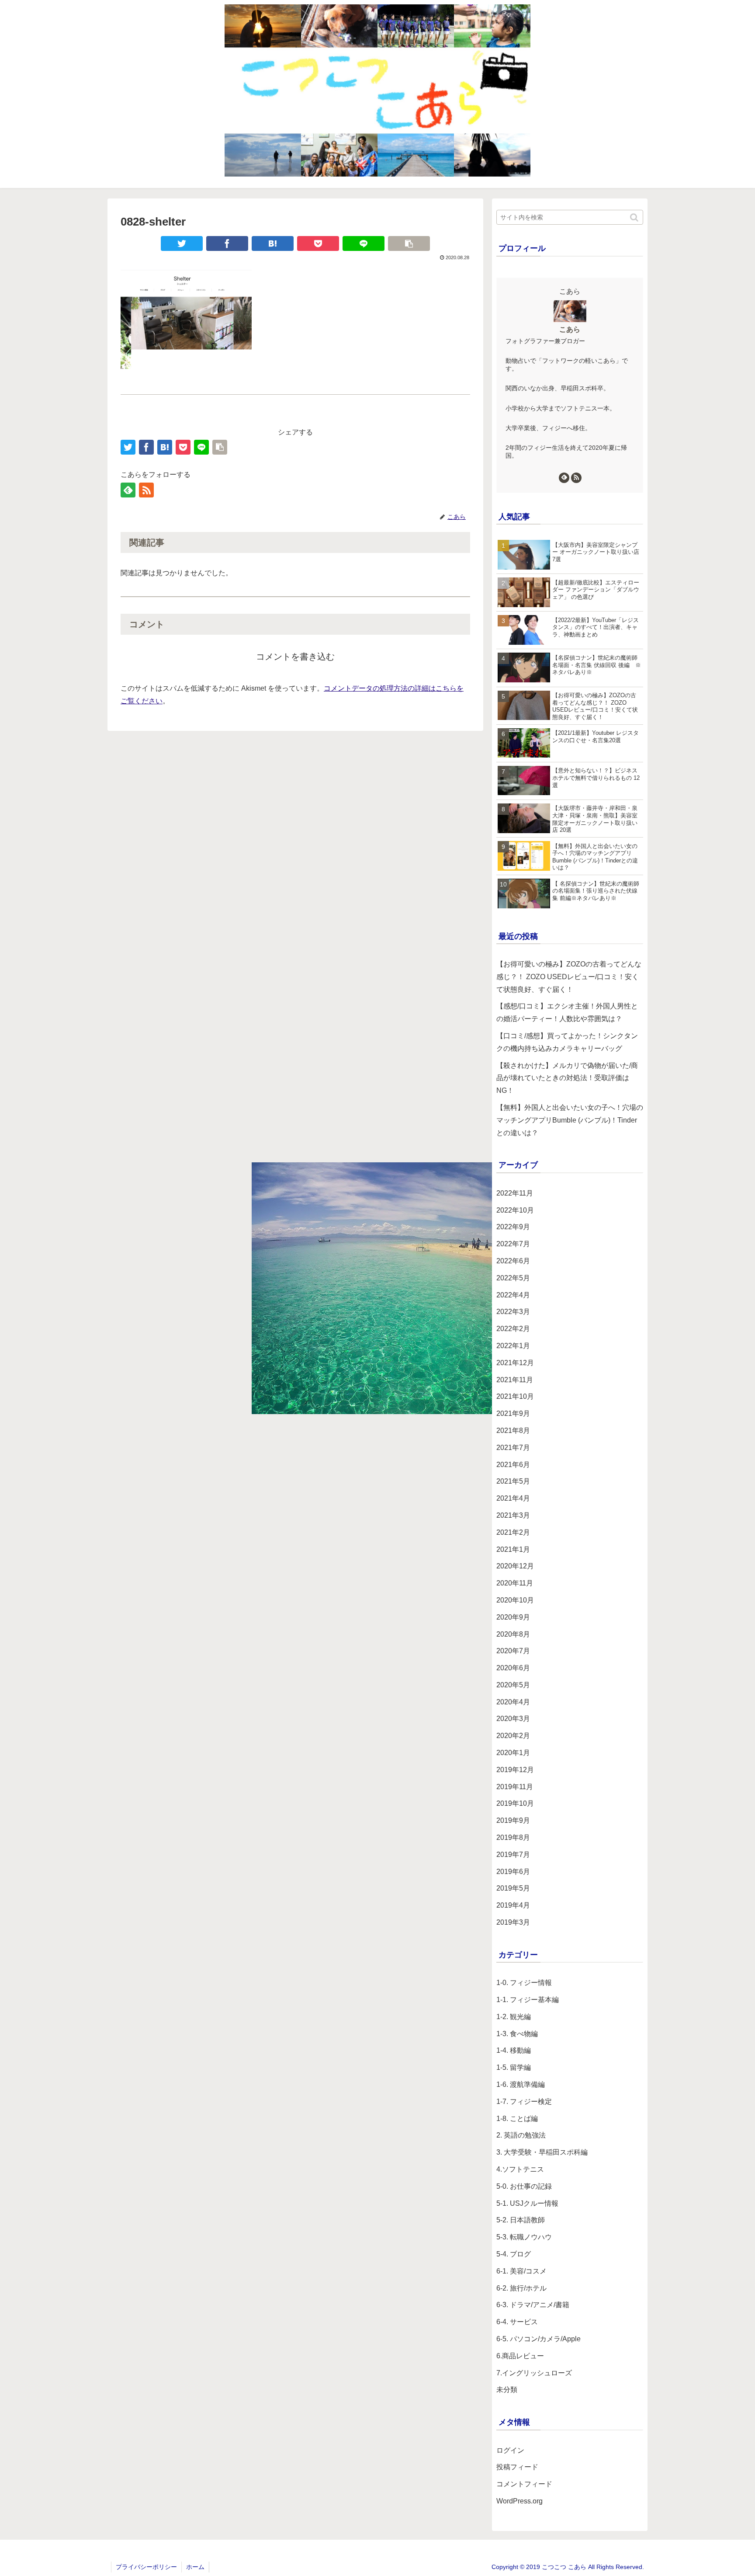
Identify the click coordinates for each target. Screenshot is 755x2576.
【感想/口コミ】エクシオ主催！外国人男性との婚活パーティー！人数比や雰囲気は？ (567, 1012)
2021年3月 (513, 1515)
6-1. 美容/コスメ (521, 2271)
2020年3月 (513, 1719)
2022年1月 (513, 1346)
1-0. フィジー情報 (524, 1983)
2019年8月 (513, 1837)
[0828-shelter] (273, 243)
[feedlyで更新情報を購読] (128, 490)
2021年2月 (513, 1532)
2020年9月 (513, 1617)
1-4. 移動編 (514, 2050)
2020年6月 (513, 1668)
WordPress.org (519, 2501)
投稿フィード (517, 2467)
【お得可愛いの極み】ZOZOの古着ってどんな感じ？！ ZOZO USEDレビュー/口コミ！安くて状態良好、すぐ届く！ (569, 977)
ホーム (195, 2567)
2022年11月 (515, 1193)
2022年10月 (515, 1210)
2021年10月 (515, 1396)
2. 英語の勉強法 (521, 2135)
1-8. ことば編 (517, 2119)
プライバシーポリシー (146, 2567)
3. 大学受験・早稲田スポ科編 (542, 2152)
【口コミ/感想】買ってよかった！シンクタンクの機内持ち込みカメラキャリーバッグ (567, 1042)
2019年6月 (513, 1872)
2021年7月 (513, 1448)
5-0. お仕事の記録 (524, 2186)
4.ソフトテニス (520, 2169)
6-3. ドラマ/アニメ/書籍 (533, 2305)
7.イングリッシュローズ (534, 2373)
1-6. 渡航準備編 (521, 2084)
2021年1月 (513, 1549)
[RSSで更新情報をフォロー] (146, 490)
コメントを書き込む (295, 657)
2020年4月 (513, 1702)
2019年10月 (515, 1803)
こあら (570, 329)
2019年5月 (513, 1888)
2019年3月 (513, 1922)
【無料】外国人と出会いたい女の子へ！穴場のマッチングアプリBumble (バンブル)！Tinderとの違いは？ (570, 1120)
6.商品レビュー (520, 2356)
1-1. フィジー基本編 (528, 2000)
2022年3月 (513, 1312)
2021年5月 (513, 1481)
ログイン (510, 2450)
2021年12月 (515, 1363)
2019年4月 (513, 1905)
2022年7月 (513, 1244)
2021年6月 (513, 1465)
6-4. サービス (517, 2322)
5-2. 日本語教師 (521, 2220)
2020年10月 (515, 1600)
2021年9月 (513, 1413)
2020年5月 (513, 1685)
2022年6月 (513, 1261)
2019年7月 (513, 1855)
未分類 (507, 2390)
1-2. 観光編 (514, 2017)
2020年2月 (513, 1736)
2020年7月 (513, 1651)
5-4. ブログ (514, 2254)
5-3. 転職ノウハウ (524, 2237)
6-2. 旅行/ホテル (521, 2288)
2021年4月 (513, 1498)
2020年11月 (515, 1583)
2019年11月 (515, 1787)
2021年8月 (513, 1431)
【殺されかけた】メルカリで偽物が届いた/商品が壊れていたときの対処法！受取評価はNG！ (567, 1078)
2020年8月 (513, 1634)
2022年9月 (513, 1227)
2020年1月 (513, 1753)
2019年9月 (513, 1820)
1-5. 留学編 (514, 2067)
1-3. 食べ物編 (517, 2034)
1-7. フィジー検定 (524, 2101)
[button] (635, 217)
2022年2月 (513, 1329)
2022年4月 (513, 1295)
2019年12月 (515, 1770)
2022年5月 (513, 1278)
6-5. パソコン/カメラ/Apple (539, 2339)
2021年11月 (515, 1380)
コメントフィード (524, 2484)
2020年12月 (515, 1566)
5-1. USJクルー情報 (527, 2203)
